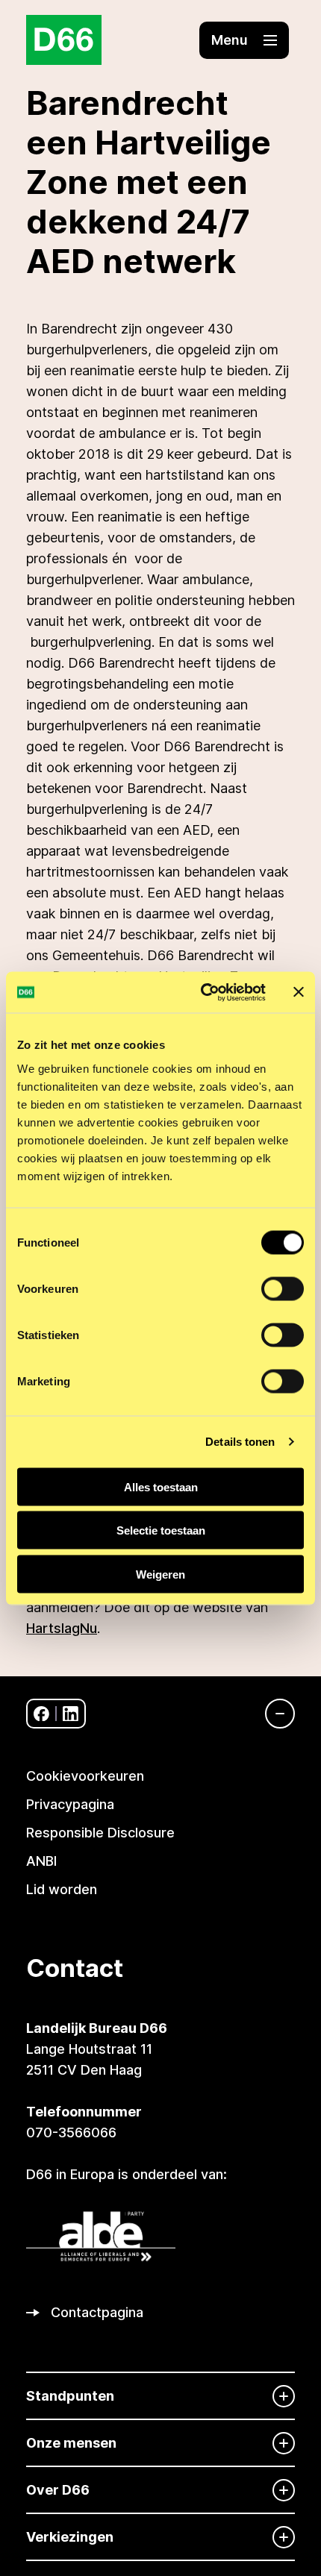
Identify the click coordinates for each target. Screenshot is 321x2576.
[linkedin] (71, 1714)
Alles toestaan (161, 1486)
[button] (244, 40)
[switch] (283, 1288)
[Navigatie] (272, 1714)
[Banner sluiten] (299, 992)
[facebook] (41, 1714)
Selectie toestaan (161, 1530)
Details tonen (240, 1442)
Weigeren (160, 1574)
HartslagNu (62, 1628)
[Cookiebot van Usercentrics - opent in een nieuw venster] (202, 992)
